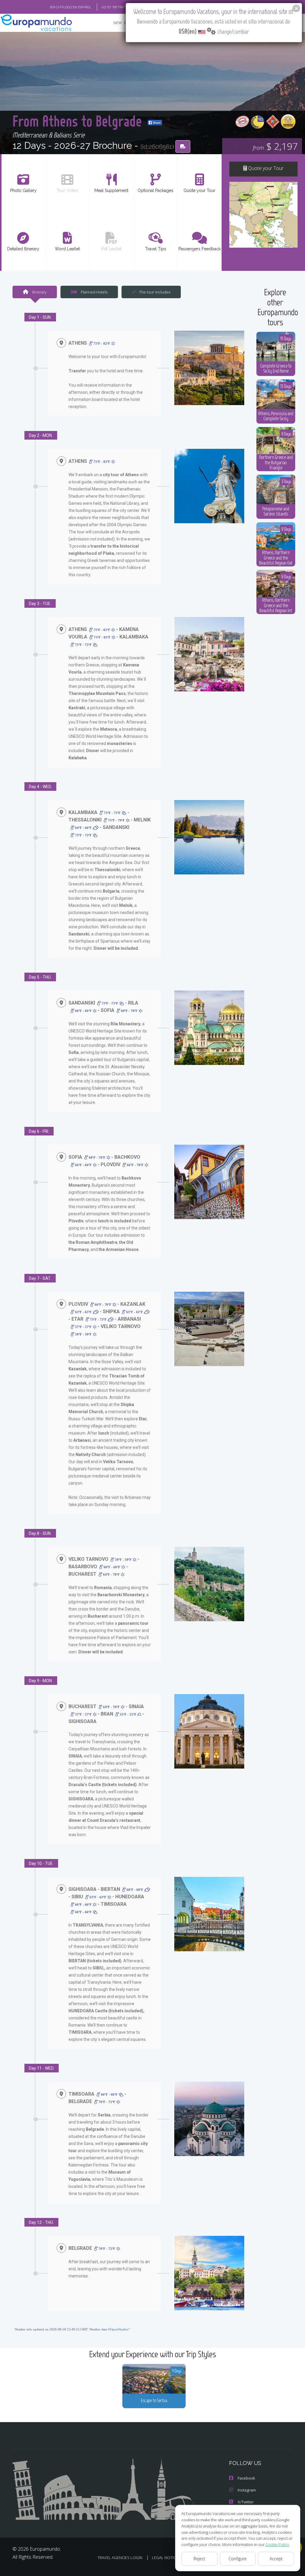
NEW (118, 23)
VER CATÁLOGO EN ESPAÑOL (70, 7)
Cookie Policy (277, 2544)
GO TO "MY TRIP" (114, 7)
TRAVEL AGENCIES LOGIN (120, 2558)
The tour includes (155, 292)
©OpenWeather (118, 2329)
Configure (238, 2559)
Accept (276, 2559)
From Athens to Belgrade (79, 121)
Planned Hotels (94, 292)
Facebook (246, 2478)
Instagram (247, 2490)
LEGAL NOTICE (165, 2558)
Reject (199, 2559)
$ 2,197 (275, 146)
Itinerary (39, 292)
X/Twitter (246, 2502)
